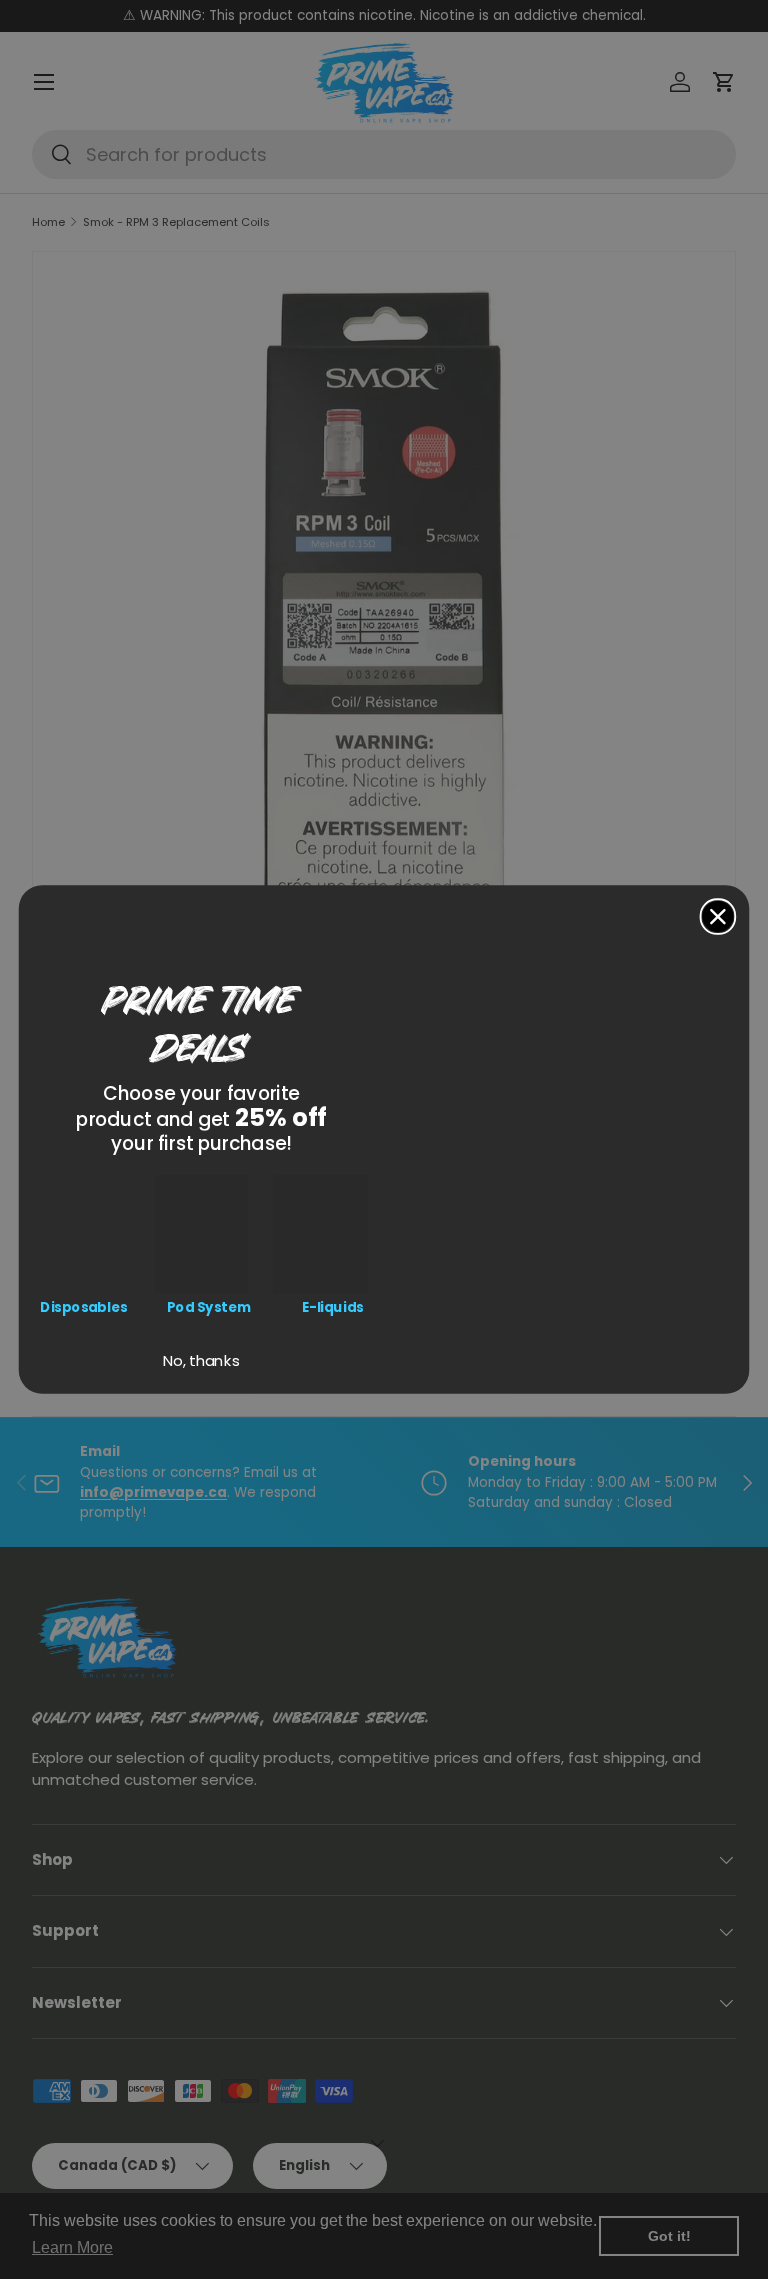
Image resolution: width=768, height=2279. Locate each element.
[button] (83, 1233)
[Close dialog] (718, 916)
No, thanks (201, 1361)
